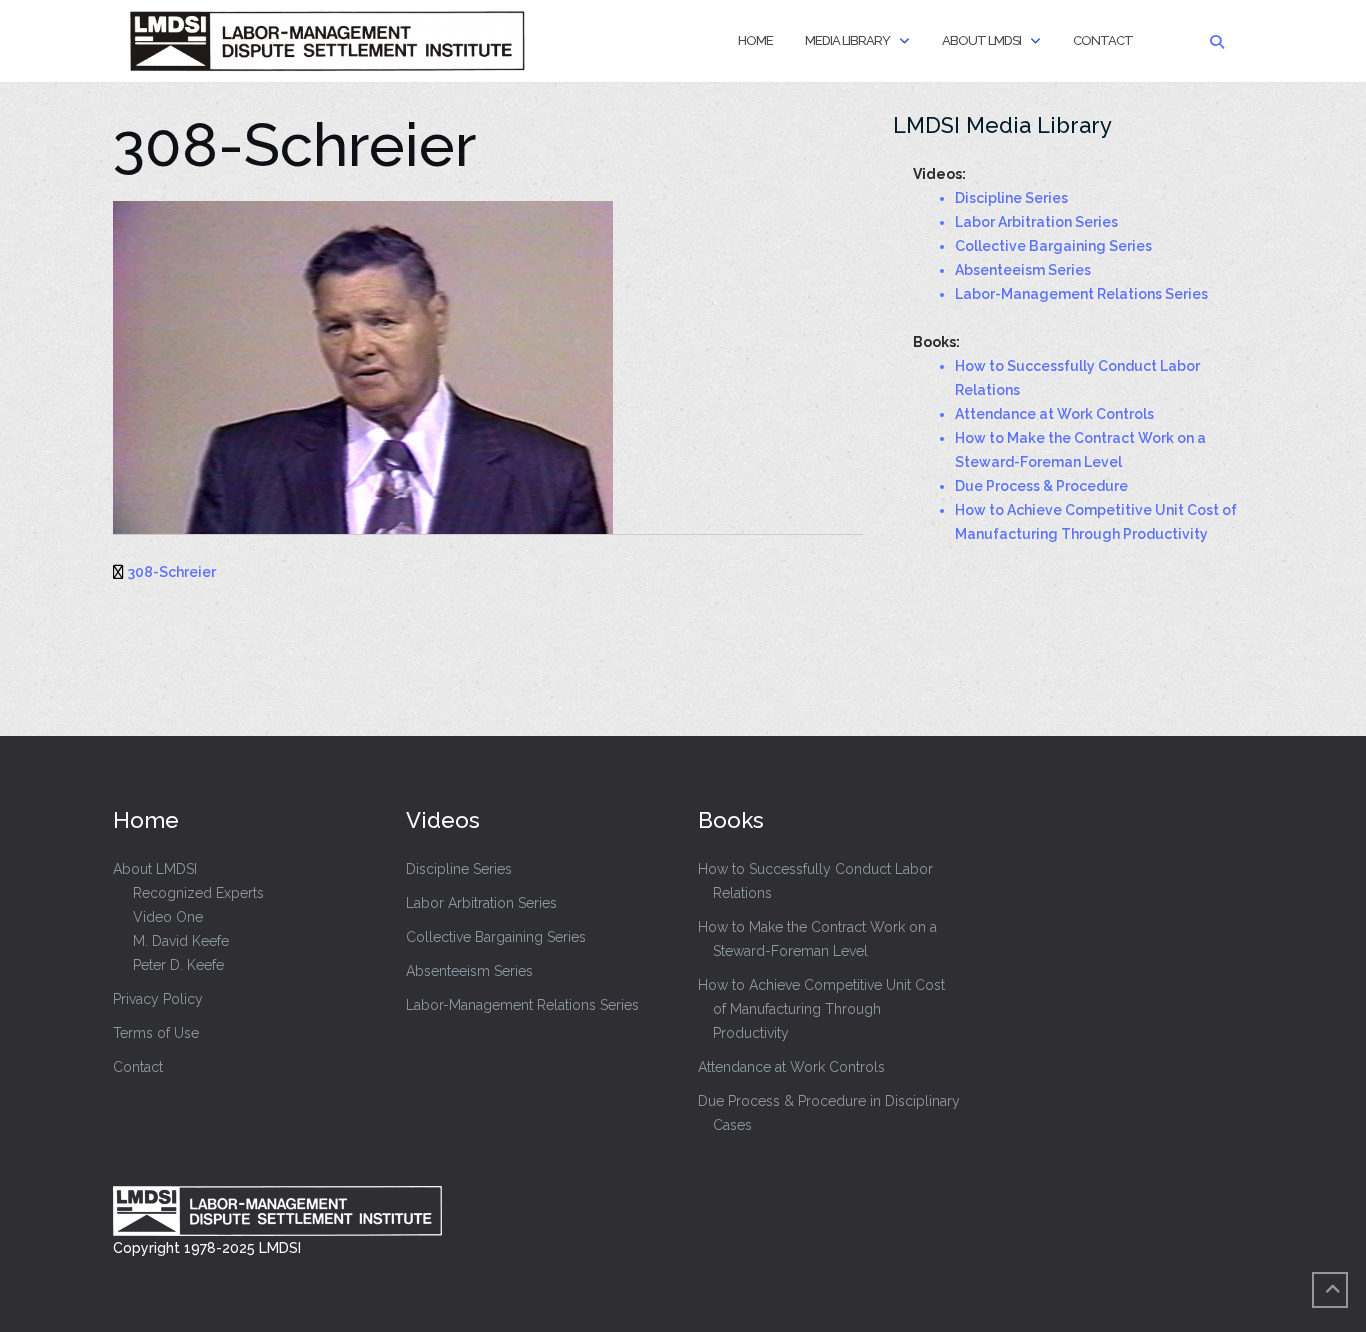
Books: (936, 342)
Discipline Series (459, 869)
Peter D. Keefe (178, 965)
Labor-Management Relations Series (522, 1005)
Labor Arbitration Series (481, 903)
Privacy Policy (158, 999)
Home (755, 40)
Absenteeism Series (469, 971)
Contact (1103, 40)
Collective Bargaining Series (496, 937)
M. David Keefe (181, 941)
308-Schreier (172, 572)
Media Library (847, 40)
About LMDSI (981, 40)
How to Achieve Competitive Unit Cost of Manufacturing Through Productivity (821, 1009)
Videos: (939, 174)
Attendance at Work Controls (791, 1067)
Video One (168, 917)
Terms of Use (156, 1033)
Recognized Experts (198, 893)
